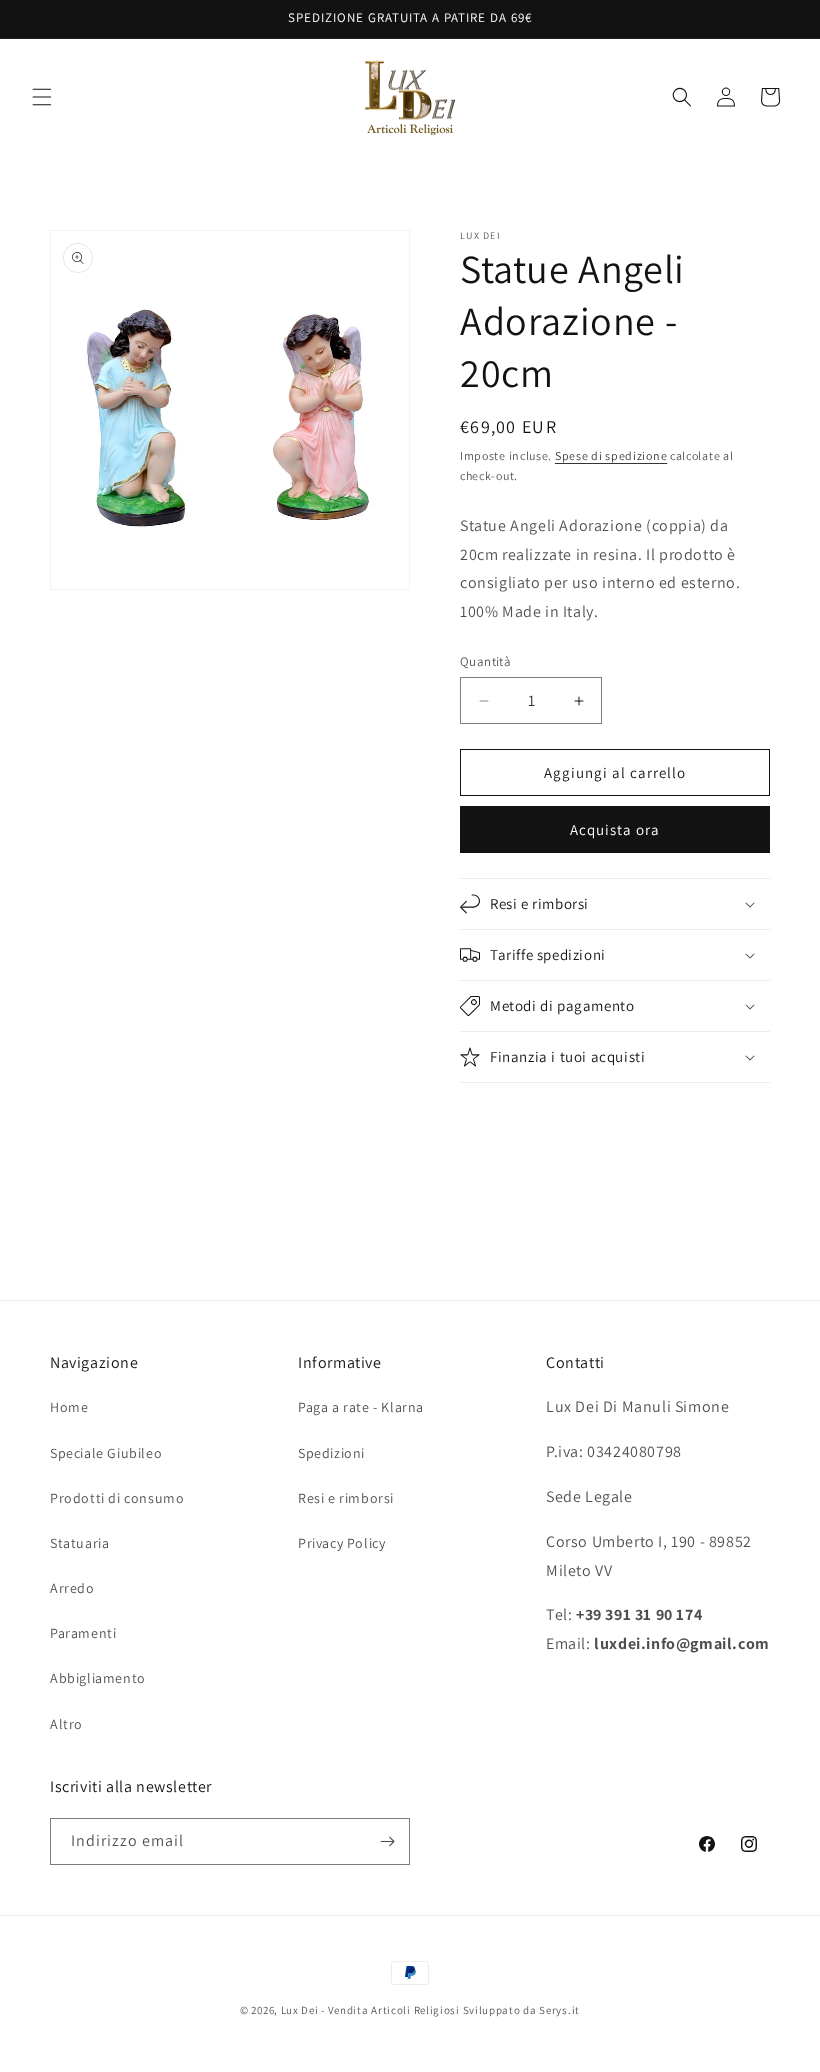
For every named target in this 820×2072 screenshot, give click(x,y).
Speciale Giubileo (106, 1453)
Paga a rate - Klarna (361, 1407)
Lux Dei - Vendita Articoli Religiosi (370, 2010)
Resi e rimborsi (346, 1498)
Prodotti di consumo (117, 1498)
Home (69, 1407)
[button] (42, 97)
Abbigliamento (98, 1678)
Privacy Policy (341, 1543)
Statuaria (79, 1543)
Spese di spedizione (611, 455)
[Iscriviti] (387, 1841)
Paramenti (83, 1633)
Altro (66, 1724)
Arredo (72, 1588)
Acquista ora (615, 829)
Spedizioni (331, 1453)
